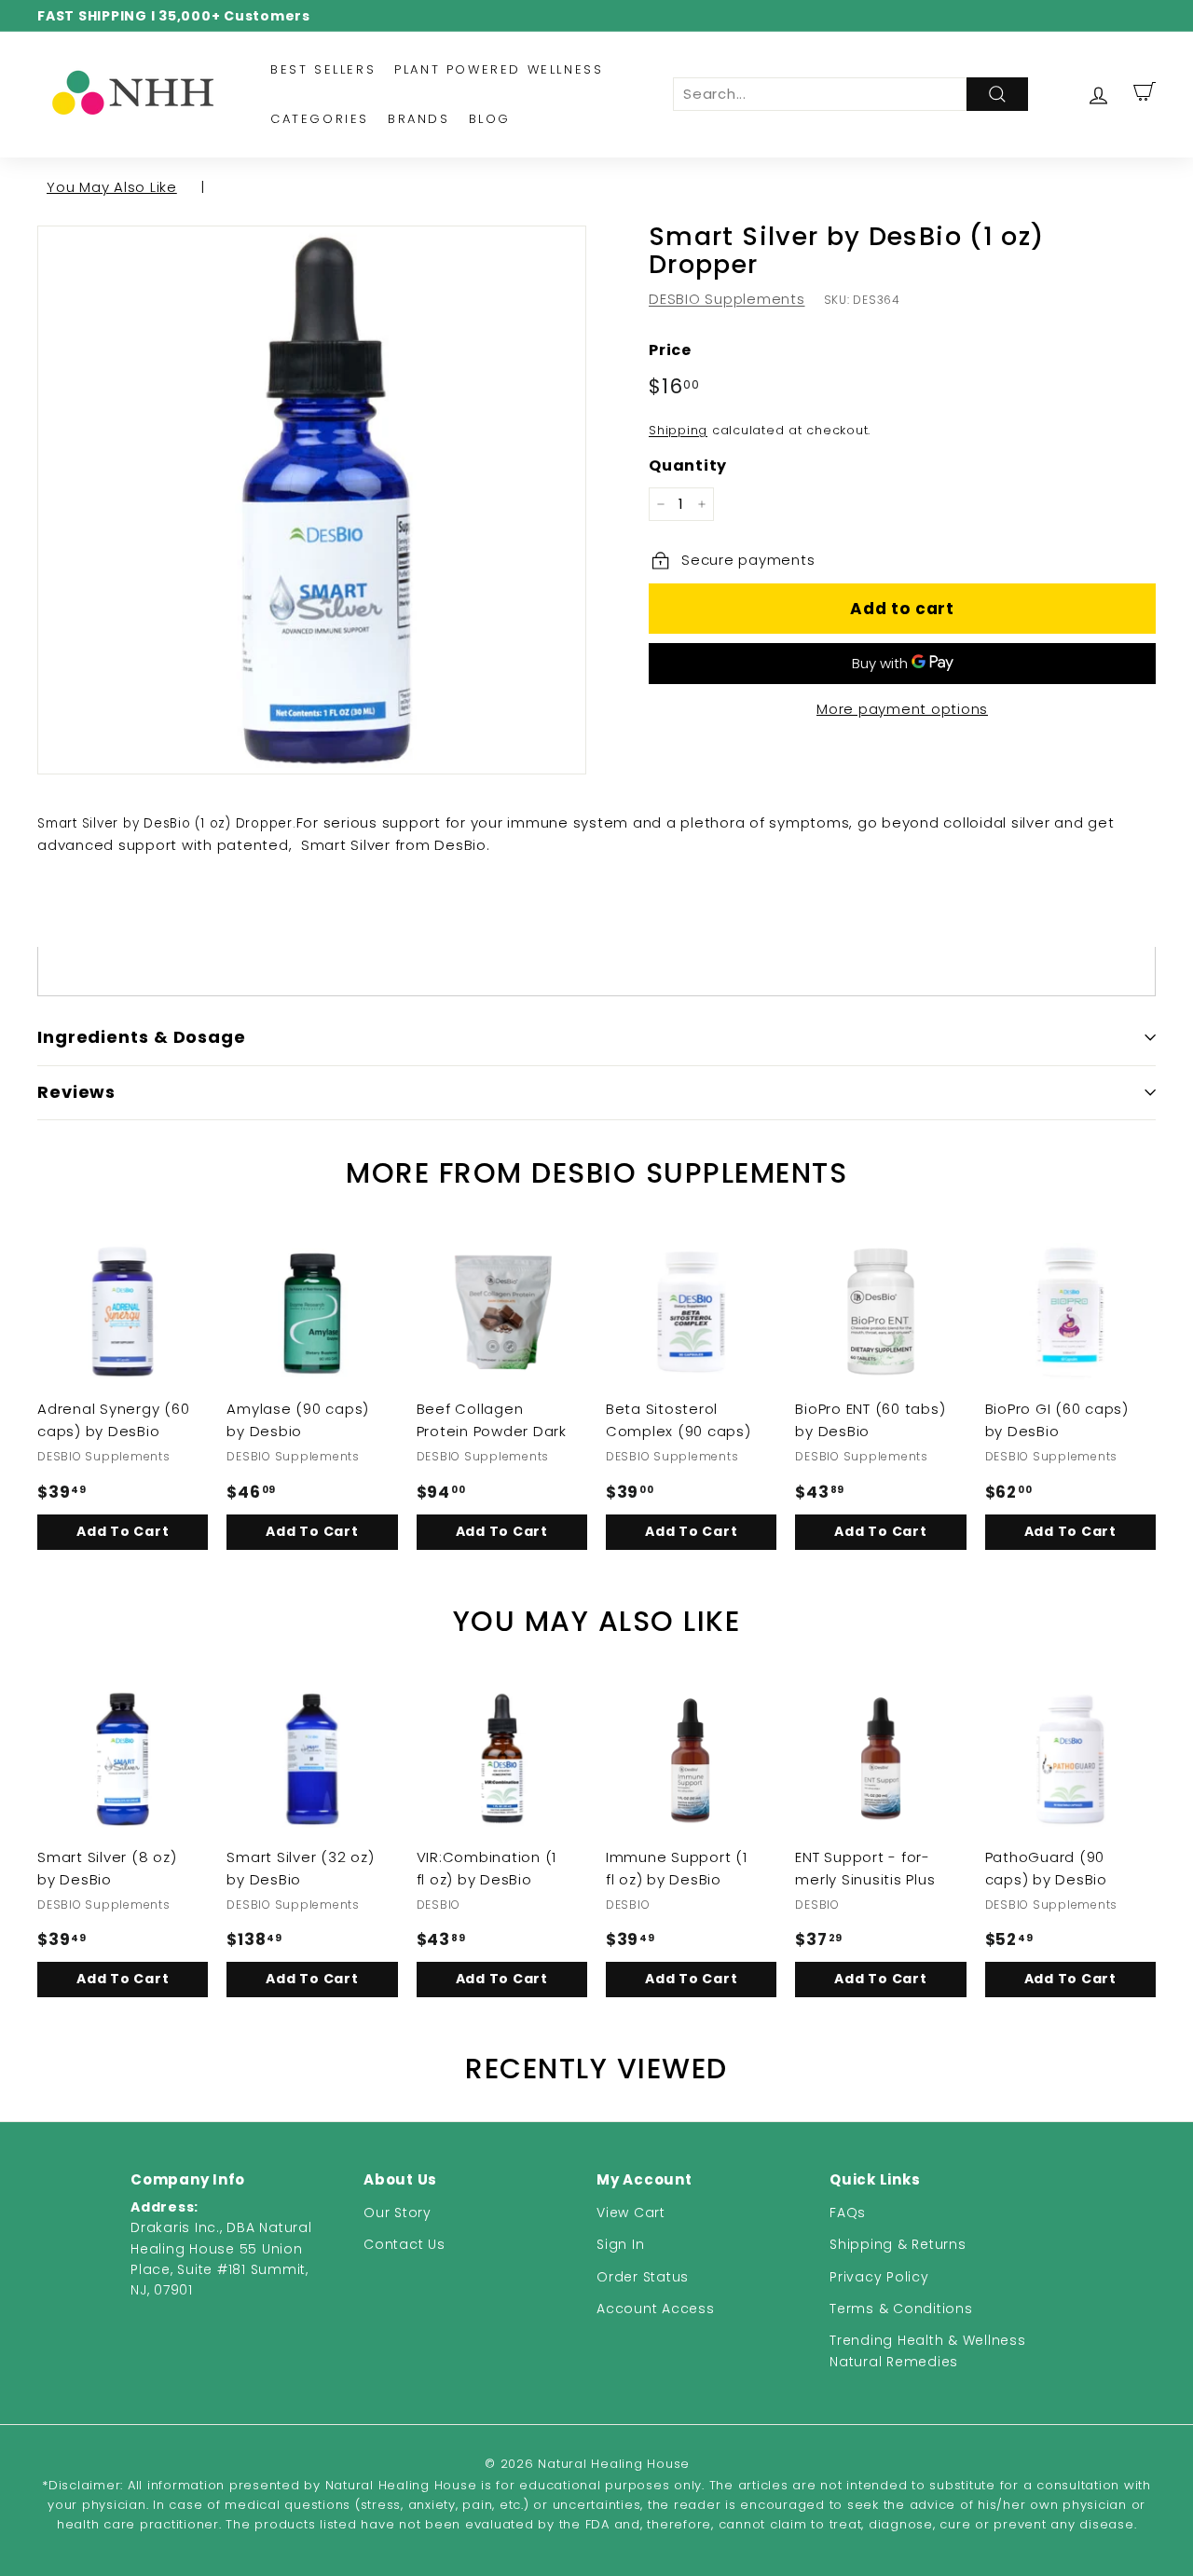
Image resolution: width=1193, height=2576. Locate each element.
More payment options (902, 709)
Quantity (688, 466)
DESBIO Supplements (727, 299)
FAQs (848, 2213)
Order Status (643, 2277)
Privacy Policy (879, 2277)
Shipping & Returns (898, 2244)
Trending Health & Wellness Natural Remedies (928, 2350)
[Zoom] (312, 500)
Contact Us (405, 2244)
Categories (320, 119)
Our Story (398, 2213)
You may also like (112, 187)
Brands (419, 119)
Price (670, 350)
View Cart (631, 2213)
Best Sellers (323, 69)
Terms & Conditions (901, 2309)
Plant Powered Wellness (499, 69)
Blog (490, 119)
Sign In (620, 2244)
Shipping (678, 430)
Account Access (656, 2309)
